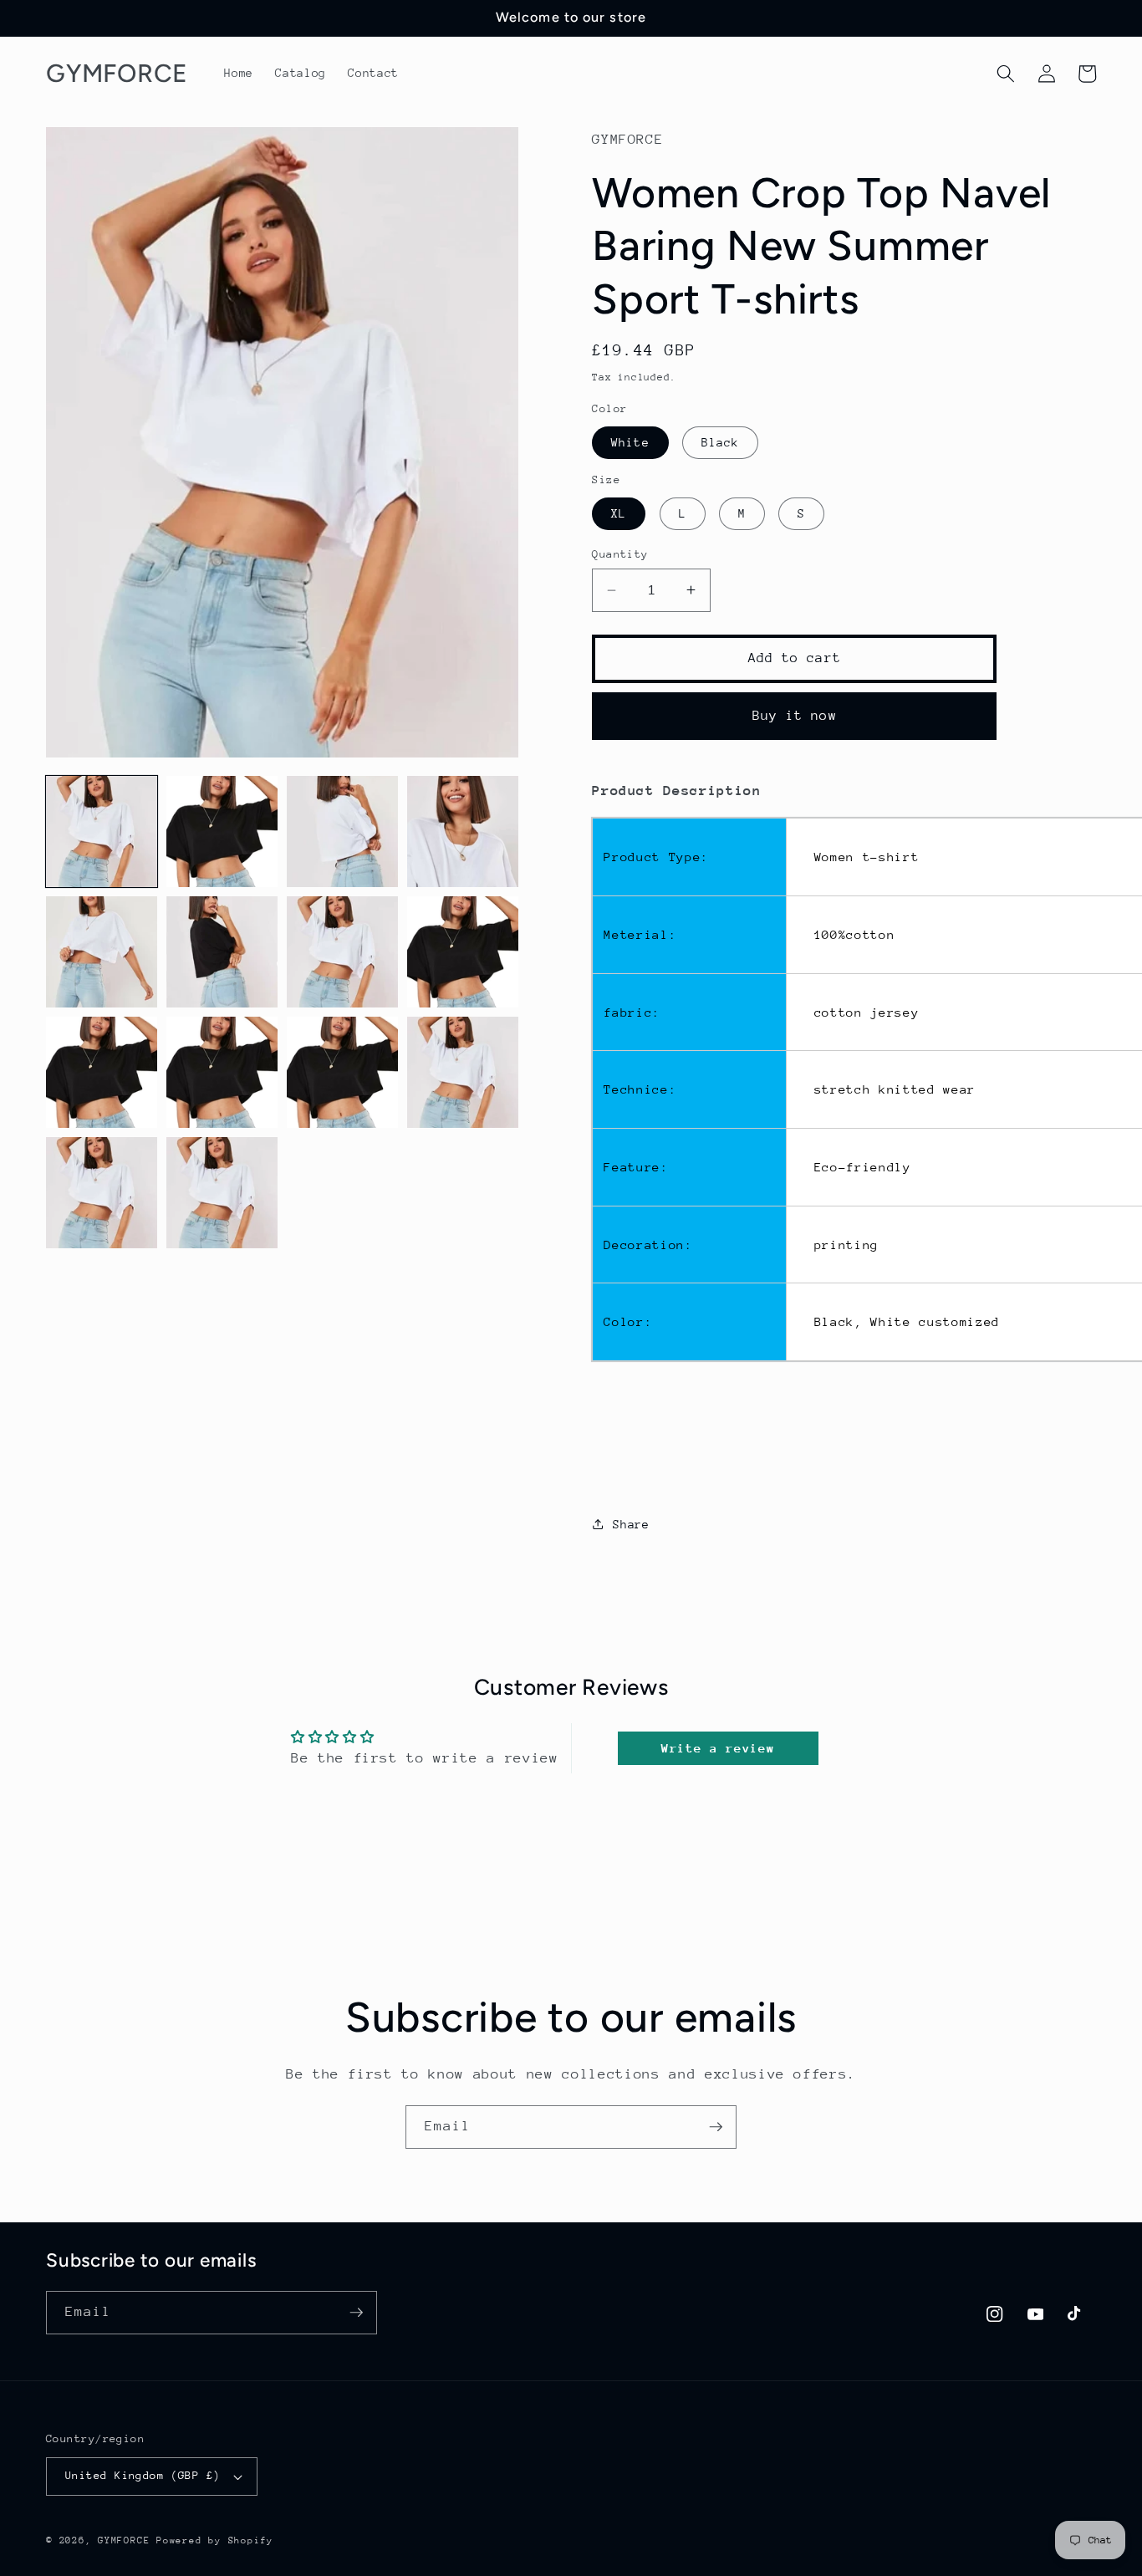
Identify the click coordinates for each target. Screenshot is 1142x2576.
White (630, 441)
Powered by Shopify (215, 2540)
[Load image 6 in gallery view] (222, 952)
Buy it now (795, 715)
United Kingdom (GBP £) (143, 2475)
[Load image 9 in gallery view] (102, 1072)
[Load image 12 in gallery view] (463, 1072)
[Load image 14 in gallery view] (222, 1193)
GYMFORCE (124, 2540)
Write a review (718, 1748)
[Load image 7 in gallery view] (342, 952)
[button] (1006, 74)
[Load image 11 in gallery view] (342, 1072)
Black (721, 441)
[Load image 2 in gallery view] (222, 831)
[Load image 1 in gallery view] (102, 831)
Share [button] (631, 1524)
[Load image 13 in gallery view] (102, 1193)
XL (619, 513)
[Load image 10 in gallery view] (222, 1072)
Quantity (620, 554)
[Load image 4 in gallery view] (463, 831)
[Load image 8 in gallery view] (463, 952)
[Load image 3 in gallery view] (342, 831)
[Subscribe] (716, 2127)
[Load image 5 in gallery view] (102, 952)
